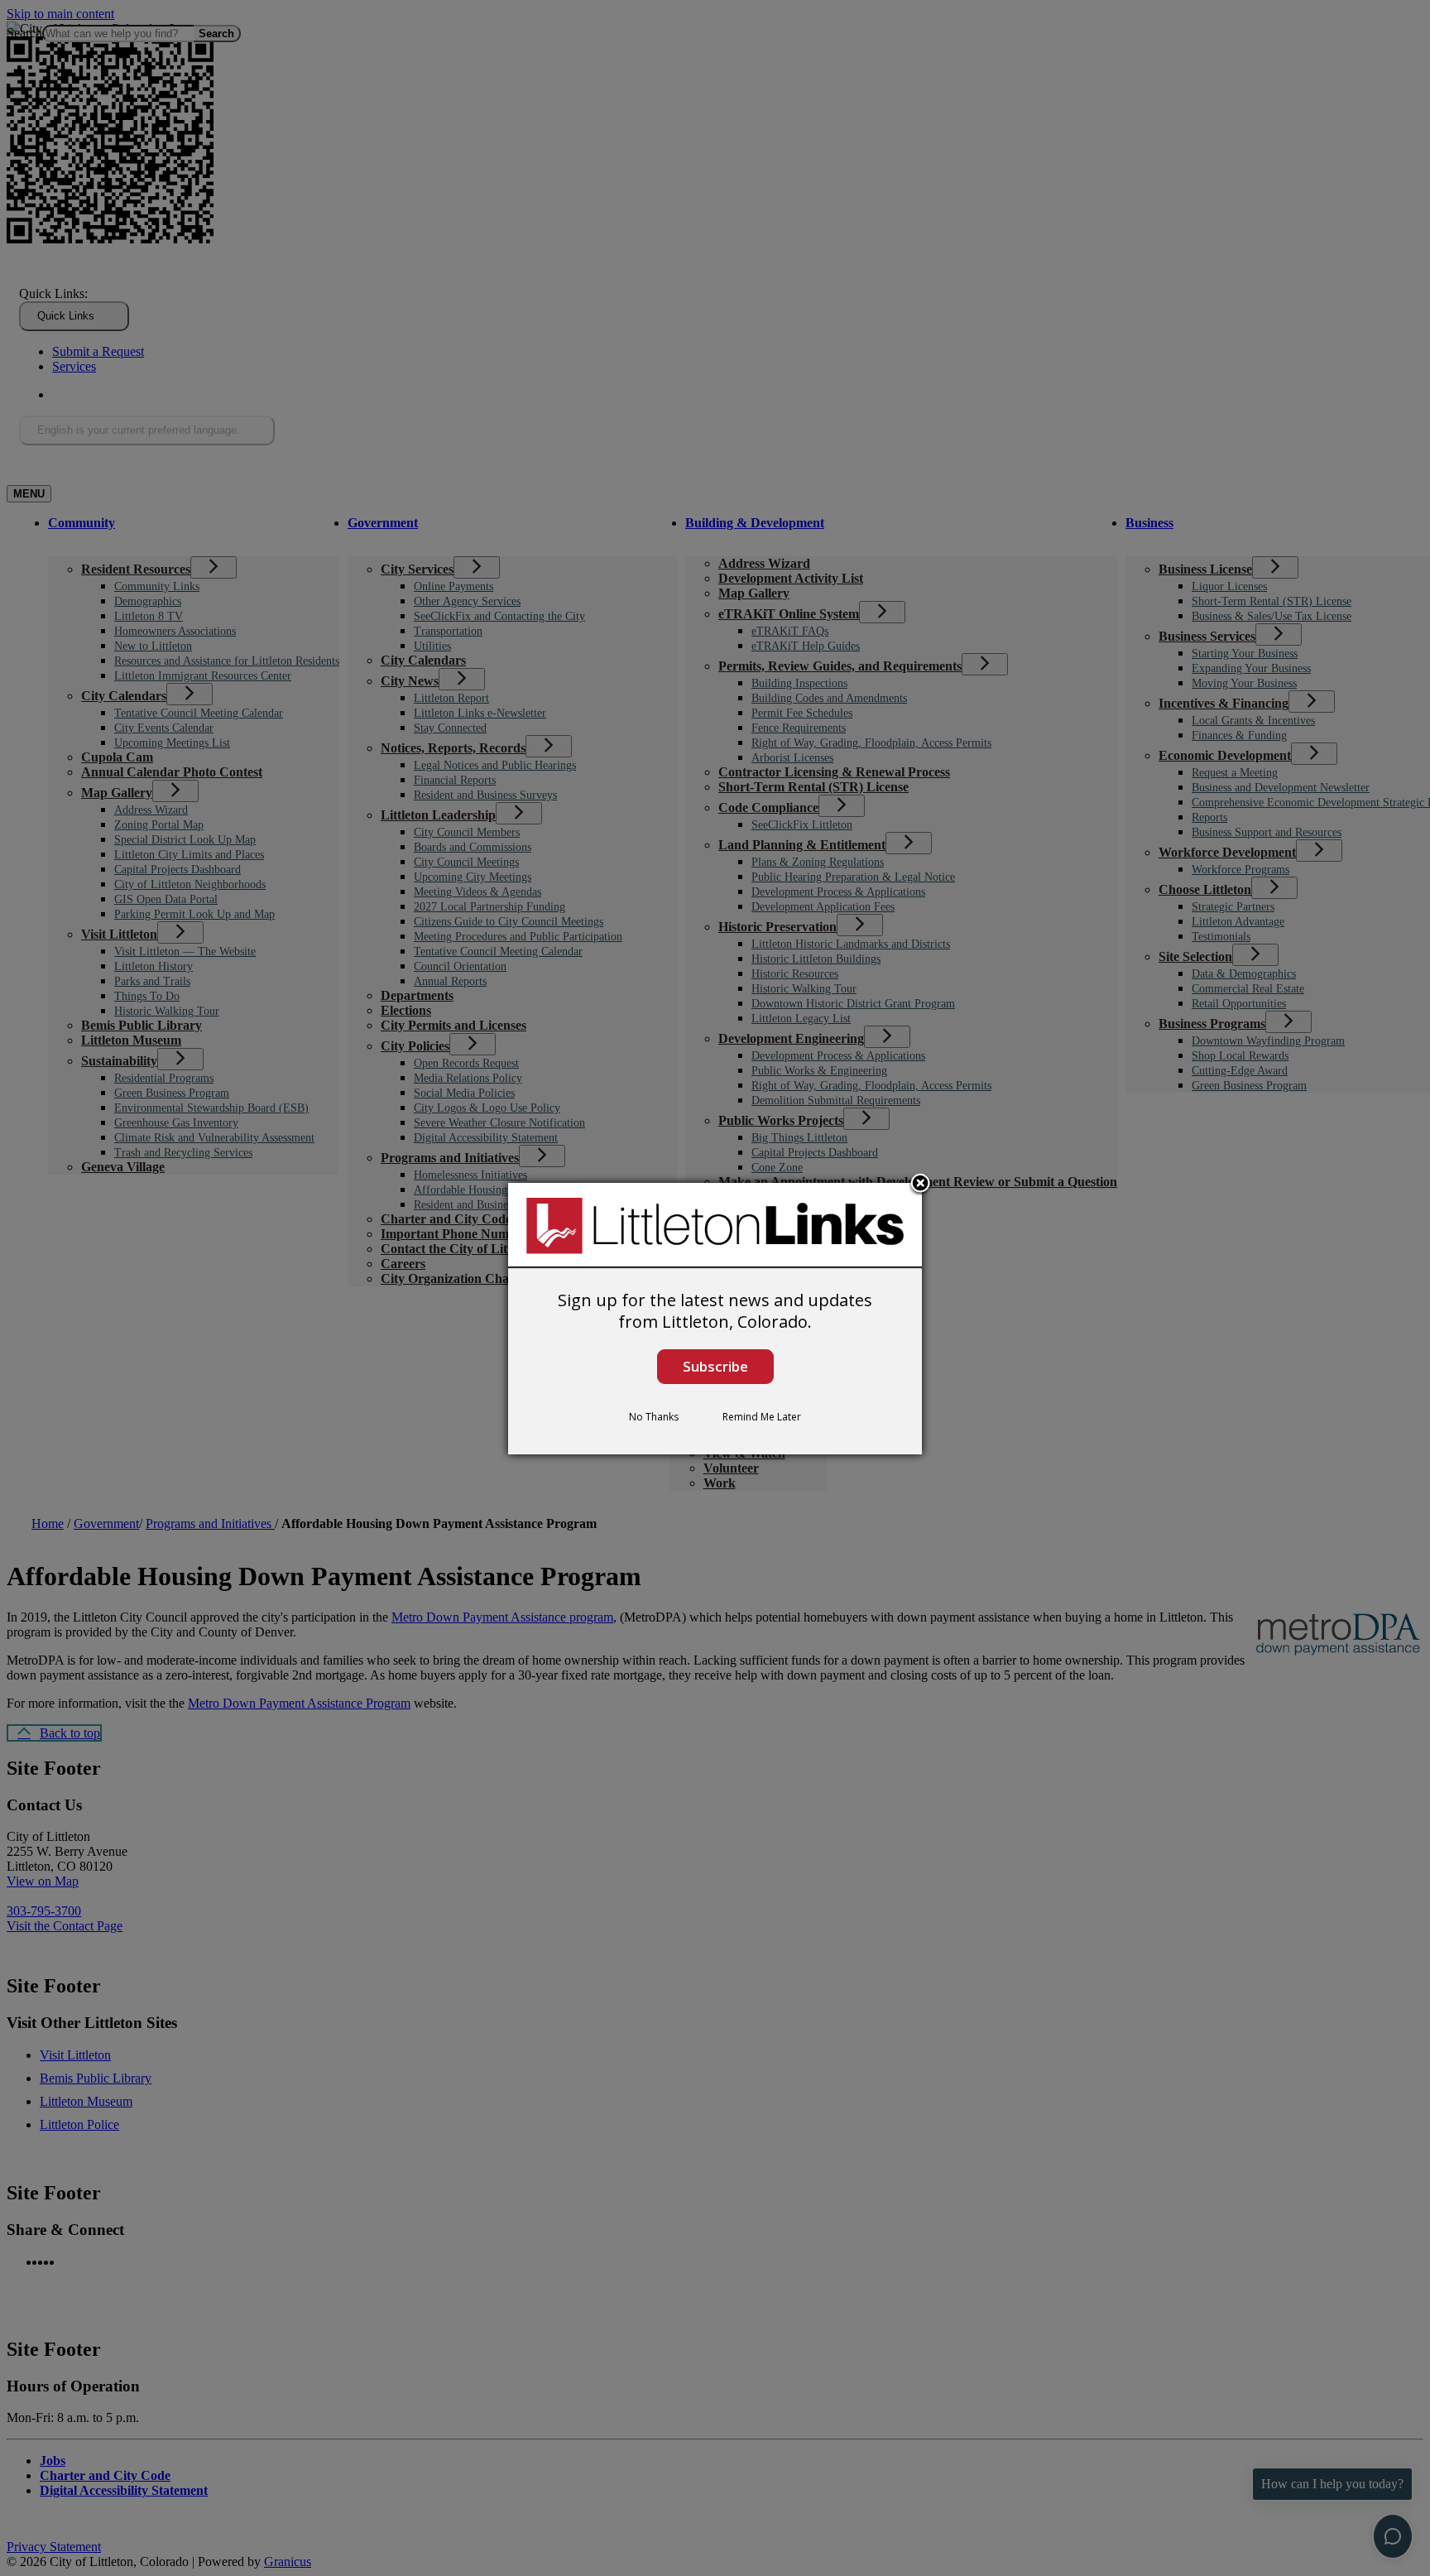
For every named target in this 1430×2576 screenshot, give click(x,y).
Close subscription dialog (920, 1185)
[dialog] (715, 1319)
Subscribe (715, 1366)
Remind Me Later (762, 1417)
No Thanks (654, 1417)
